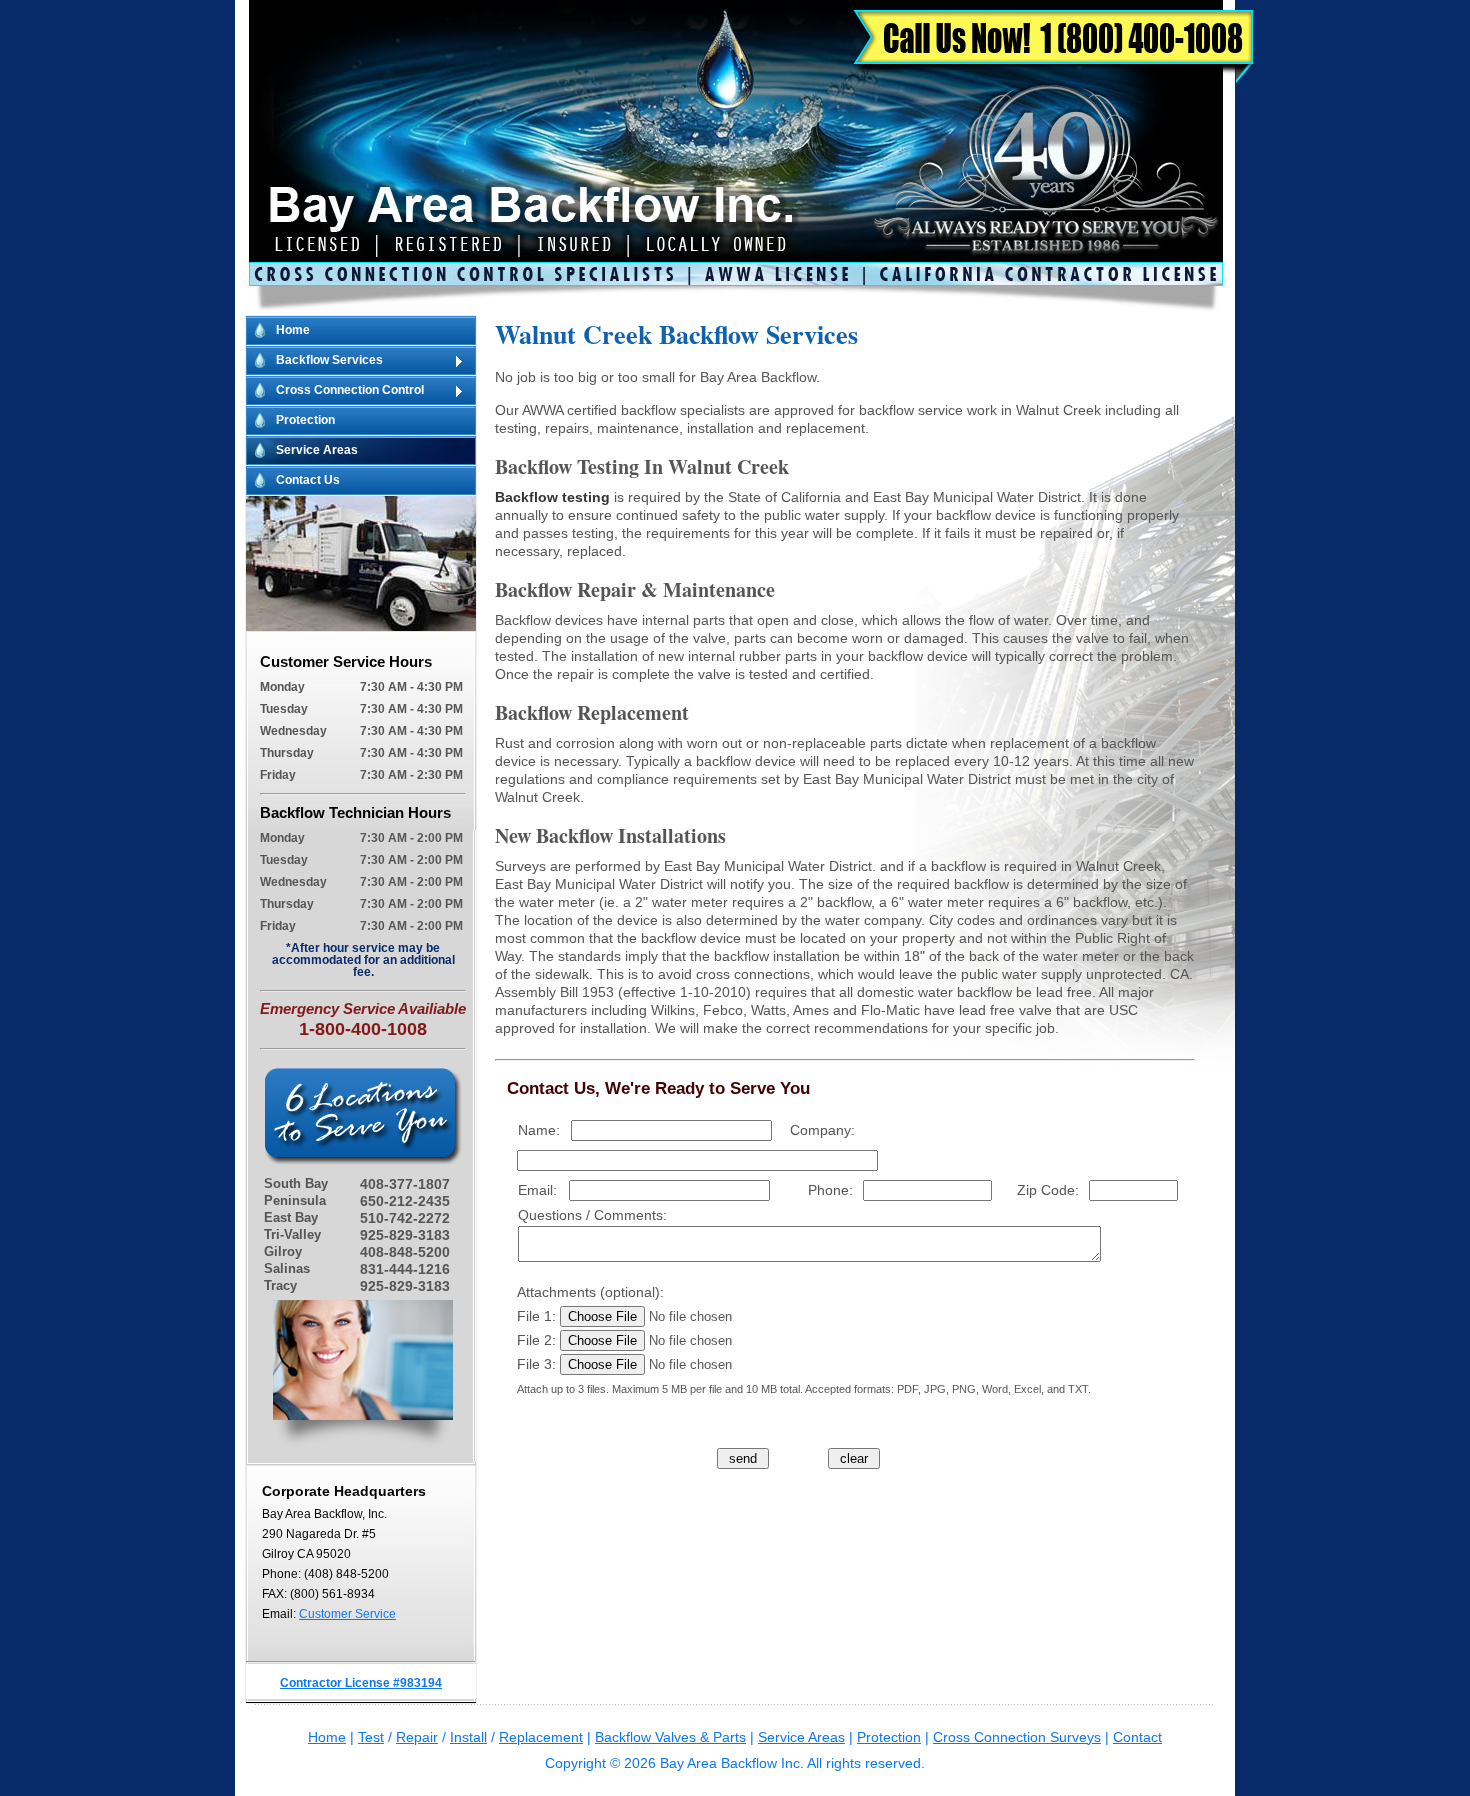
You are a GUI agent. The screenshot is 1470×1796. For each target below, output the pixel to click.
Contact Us (308, 480)
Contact (1137, 1737)
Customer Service (347, 1614)
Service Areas (317, 450)
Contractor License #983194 (361, 1683)
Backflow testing (552, 497)
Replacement (541, 1737)
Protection (305, 420)
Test (371, 1737)
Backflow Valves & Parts (670, 1737)
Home (293, 330)
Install (468, 1737)
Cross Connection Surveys (1017, 1737)
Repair (417, 1737)
